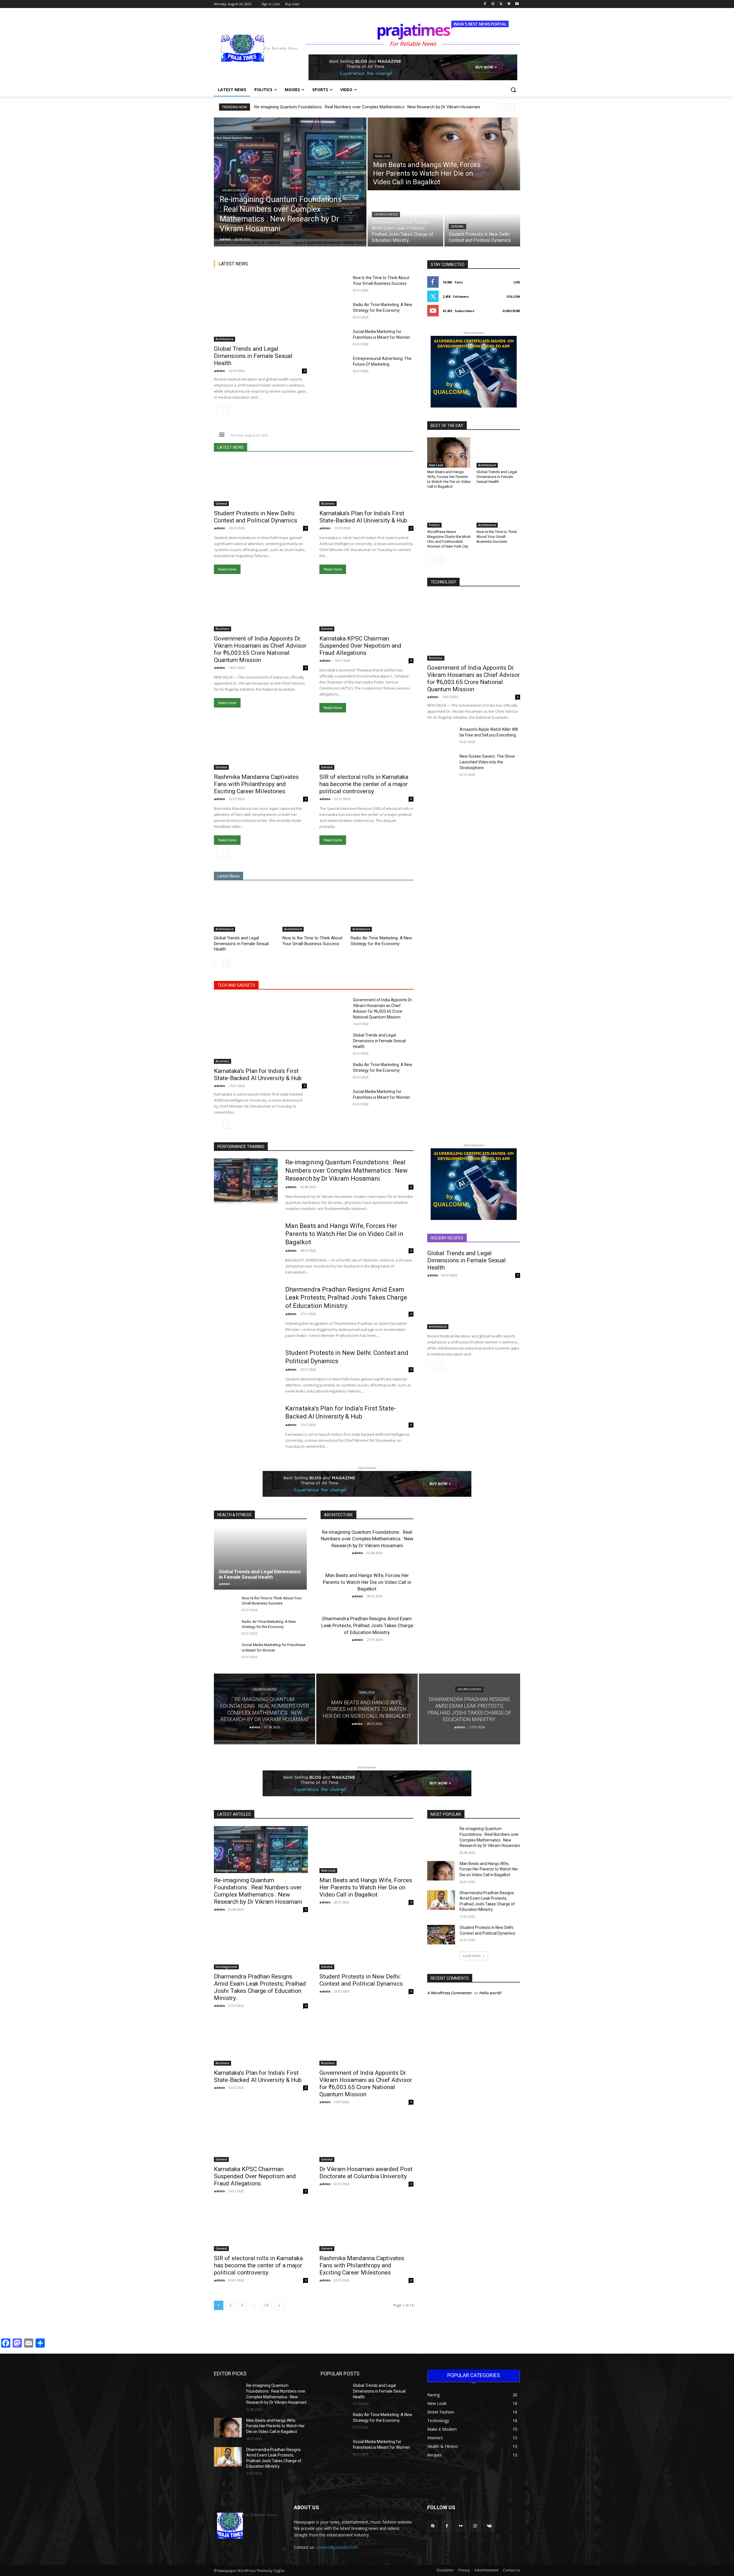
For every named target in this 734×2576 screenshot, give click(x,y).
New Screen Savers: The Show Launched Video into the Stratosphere (487, 762)
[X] (501, 4)
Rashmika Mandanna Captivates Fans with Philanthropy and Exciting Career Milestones (256, 784)
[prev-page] (217, 410)
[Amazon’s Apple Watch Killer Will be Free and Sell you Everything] (441, 736)
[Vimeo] (509, 4)
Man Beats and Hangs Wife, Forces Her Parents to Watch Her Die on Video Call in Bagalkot (449, 479)
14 (266, 2305)
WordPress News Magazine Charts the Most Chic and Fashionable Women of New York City (449, 539)
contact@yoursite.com (337, 2547)
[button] (513, 90)
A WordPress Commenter (449, 1993)
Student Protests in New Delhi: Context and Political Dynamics (256, 517)
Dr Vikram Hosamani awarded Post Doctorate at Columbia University (366, 2173)
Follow (513, 296)
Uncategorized (234, 190)
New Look (383, 156)
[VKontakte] (489, 2526)
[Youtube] (517, 4)
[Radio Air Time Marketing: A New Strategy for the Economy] (334, 312)
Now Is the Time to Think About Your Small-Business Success (497, 537)
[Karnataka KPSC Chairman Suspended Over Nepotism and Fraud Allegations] (366, 608)
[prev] (502, 107)
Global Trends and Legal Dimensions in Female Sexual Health (253, 356)
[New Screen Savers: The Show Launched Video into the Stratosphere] (441, 763)
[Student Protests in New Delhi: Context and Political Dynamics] (482, 219)
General (457, 227)
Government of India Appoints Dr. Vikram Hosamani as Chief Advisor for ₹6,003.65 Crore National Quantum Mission (260, 649)
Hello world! (490, 1993)
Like (517, 282)
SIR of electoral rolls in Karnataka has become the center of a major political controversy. (364, 784)
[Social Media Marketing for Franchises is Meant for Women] (334, 338)
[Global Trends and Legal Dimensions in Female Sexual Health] (260, 308)
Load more (472, 1956)
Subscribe (511, 311)
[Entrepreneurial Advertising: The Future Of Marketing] (334, 365)
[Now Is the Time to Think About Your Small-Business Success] (334, 285)
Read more (227, 569)
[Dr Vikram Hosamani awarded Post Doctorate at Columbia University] (366, 2138)
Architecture (225, 339)
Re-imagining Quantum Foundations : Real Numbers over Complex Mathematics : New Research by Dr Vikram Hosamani (367, 107)
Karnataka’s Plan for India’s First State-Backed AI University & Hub (363, 517)
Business (328, 504)
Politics (434, 525)
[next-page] (227, 410)
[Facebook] (485, 4)
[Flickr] (461, 2526)
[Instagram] (493, 4)
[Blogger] (433, 2526)
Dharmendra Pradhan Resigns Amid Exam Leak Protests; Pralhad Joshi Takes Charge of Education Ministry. (346, 1298)
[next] (511, 107)
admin (219, 371)
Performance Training (241, 1147)
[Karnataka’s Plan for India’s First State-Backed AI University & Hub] (366, 483)
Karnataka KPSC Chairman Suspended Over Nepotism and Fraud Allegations (360, 646)
